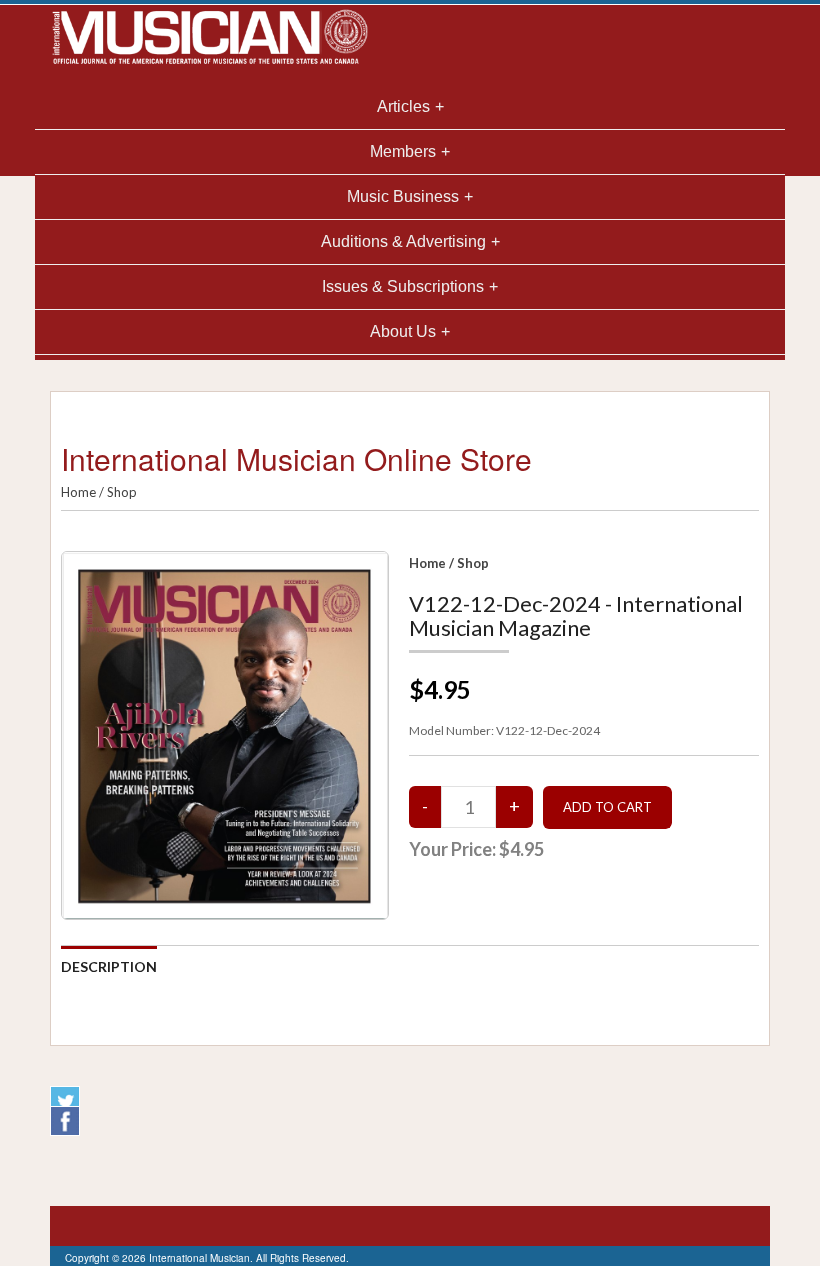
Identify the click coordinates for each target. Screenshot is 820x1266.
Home (78, 492)
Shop (122, 492)
